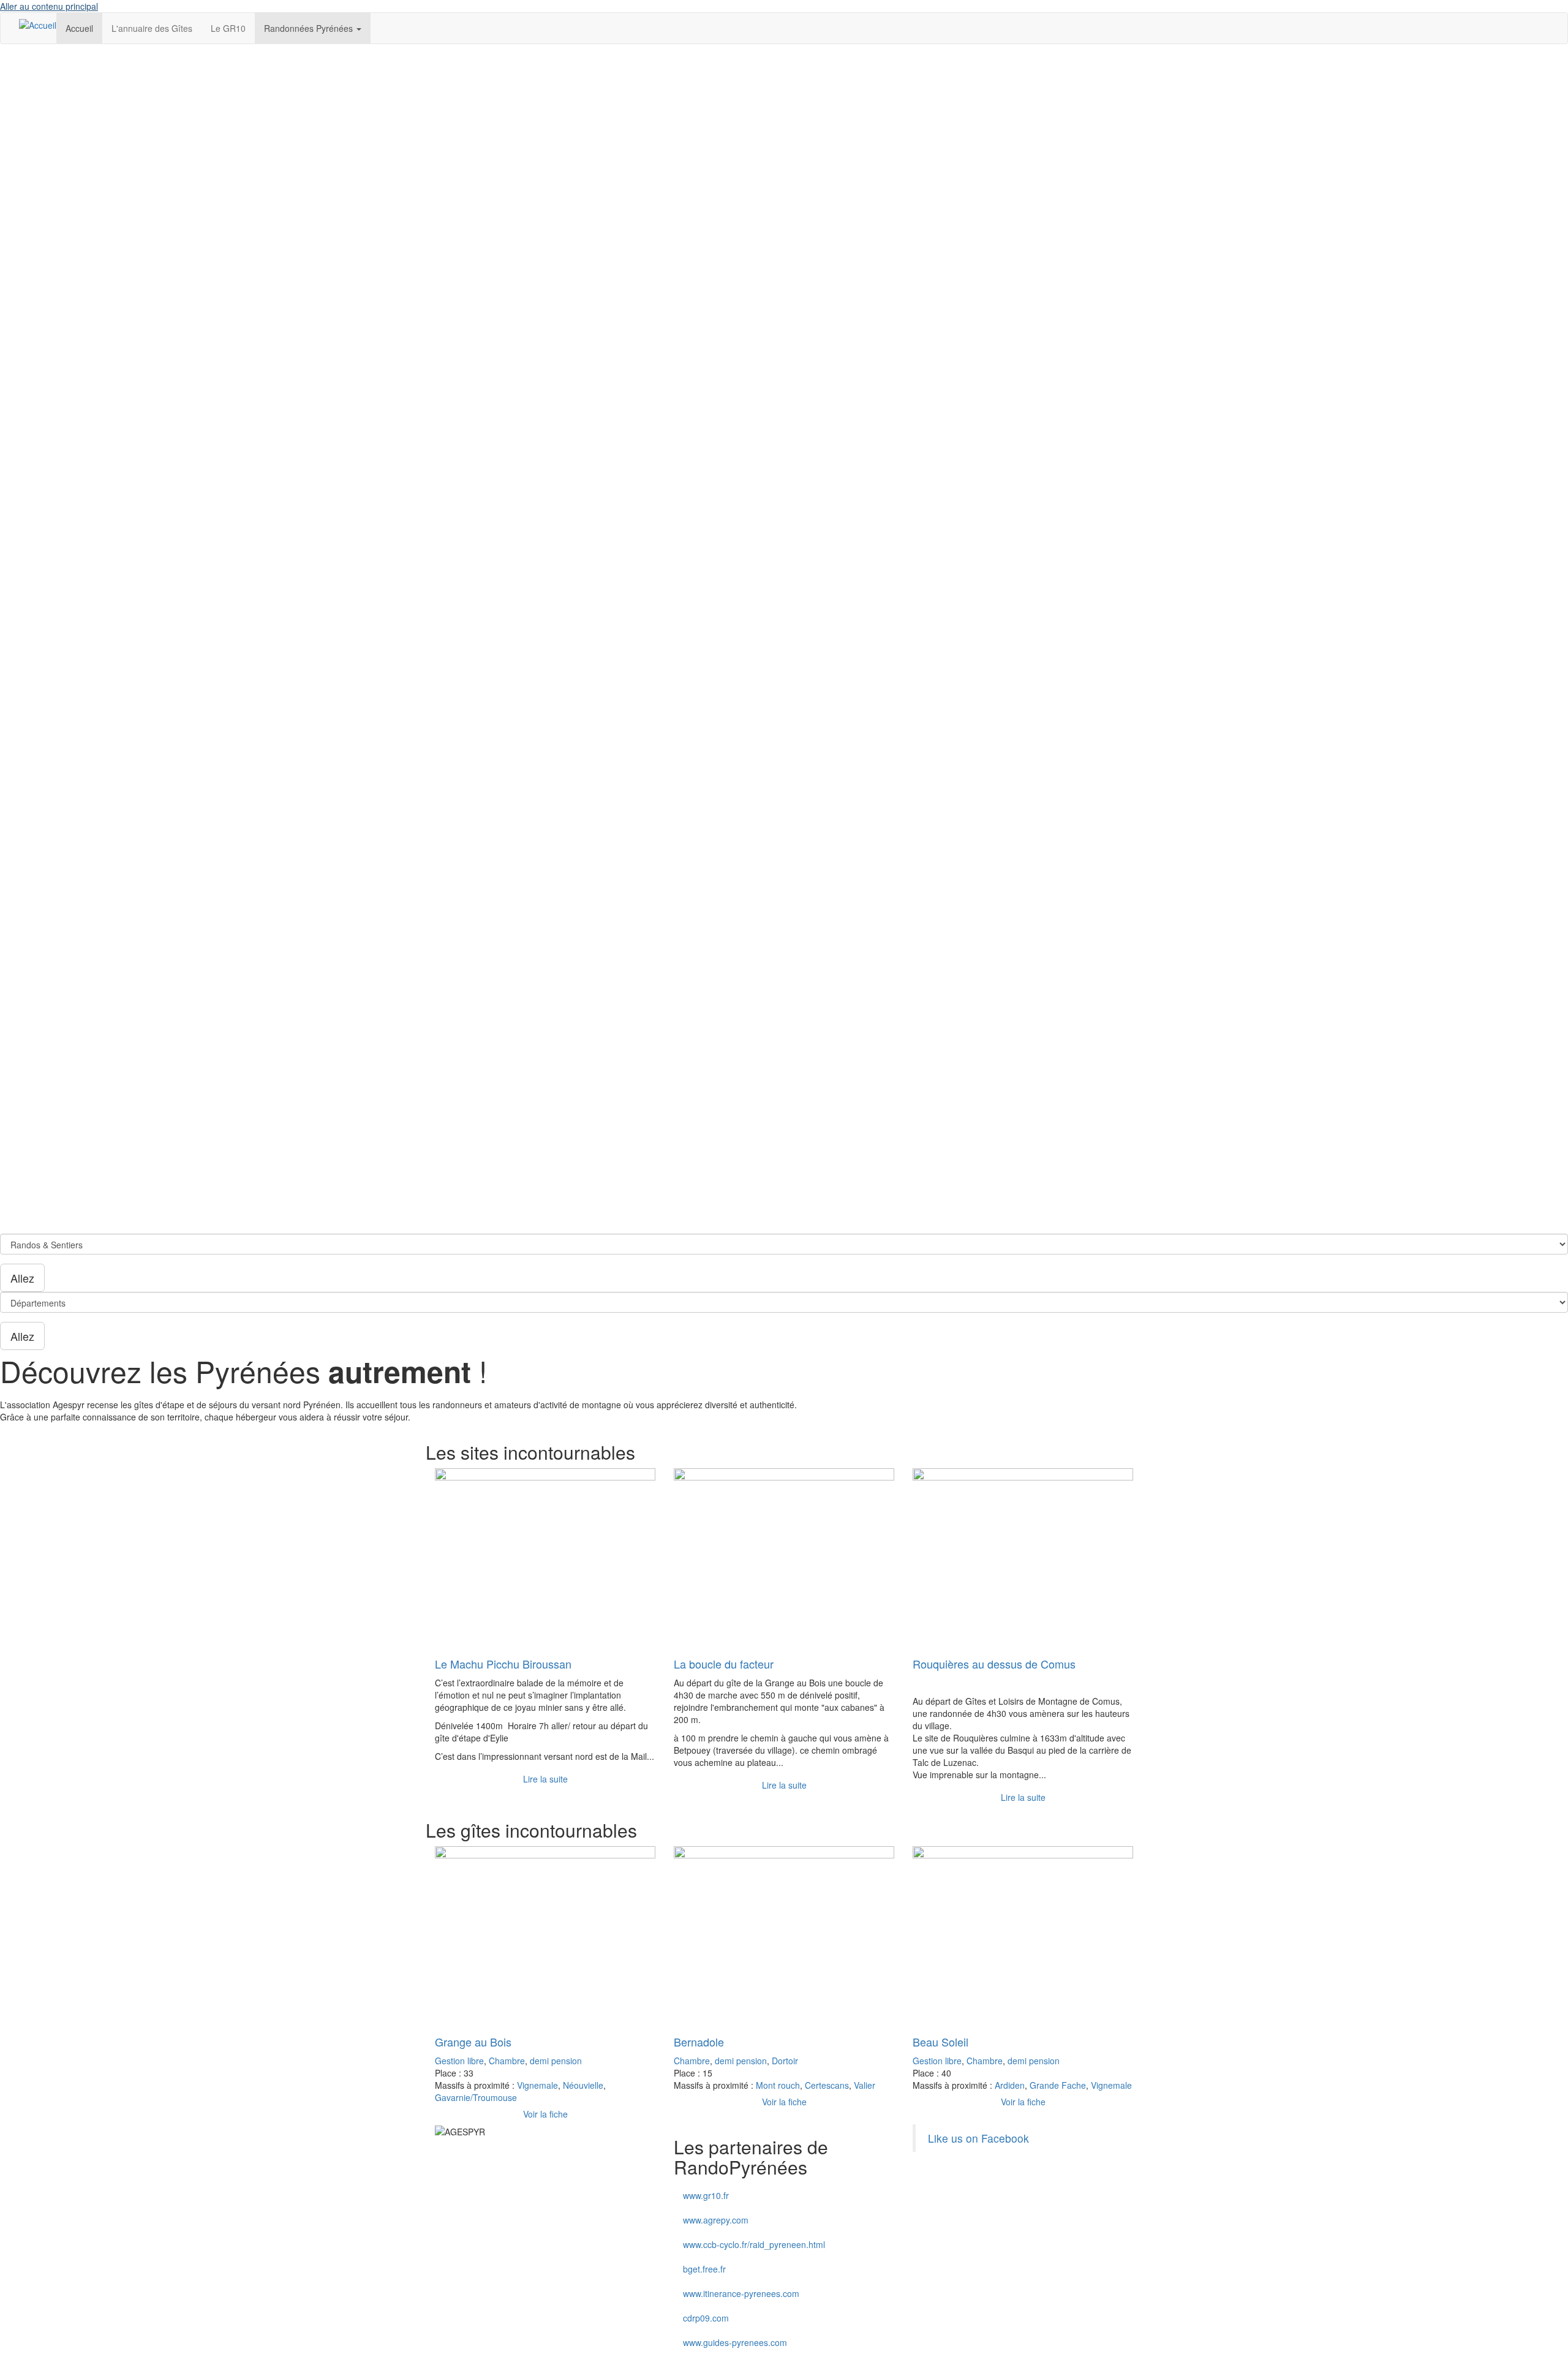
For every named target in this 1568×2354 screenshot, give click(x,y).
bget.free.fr (704, 2269)
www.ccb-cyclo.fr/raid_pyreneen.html (754, 2244)
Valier (865, 2085)
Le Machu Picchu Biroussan (503, 1664)
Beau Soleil (940, 2042)
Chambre (507, 2061)
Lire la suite (545, 1779)
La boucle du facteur (724, 1664)
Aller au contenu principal (49, 6)
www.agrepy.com (716, 2220)
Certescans (827, 2085)
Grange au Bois (473, 2042)
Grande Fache (1058, 2085)
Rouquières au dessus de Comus (994, 1664)
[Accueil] (38, 25)
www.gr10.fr (706, 2195)
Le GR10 (228, 28)
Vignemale (537, 2085)
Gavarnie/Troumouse (476, 2097)
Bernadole (699, 2042)
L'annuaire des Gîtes (152, 28)
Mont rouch (778, 2085)
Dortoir (785, 2061)
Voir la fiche (545, 2114)
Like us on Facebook (978, 2138)
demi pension (556, 2061)
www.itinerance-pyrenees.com (741, 2293)
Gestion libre (459, 2061)
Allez (22, 1278)
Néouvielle (583, 2085)
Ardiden (1010, 2085)
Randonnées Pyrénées (310, 28)
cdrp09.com (706, 2318)
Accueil (79, 28)
